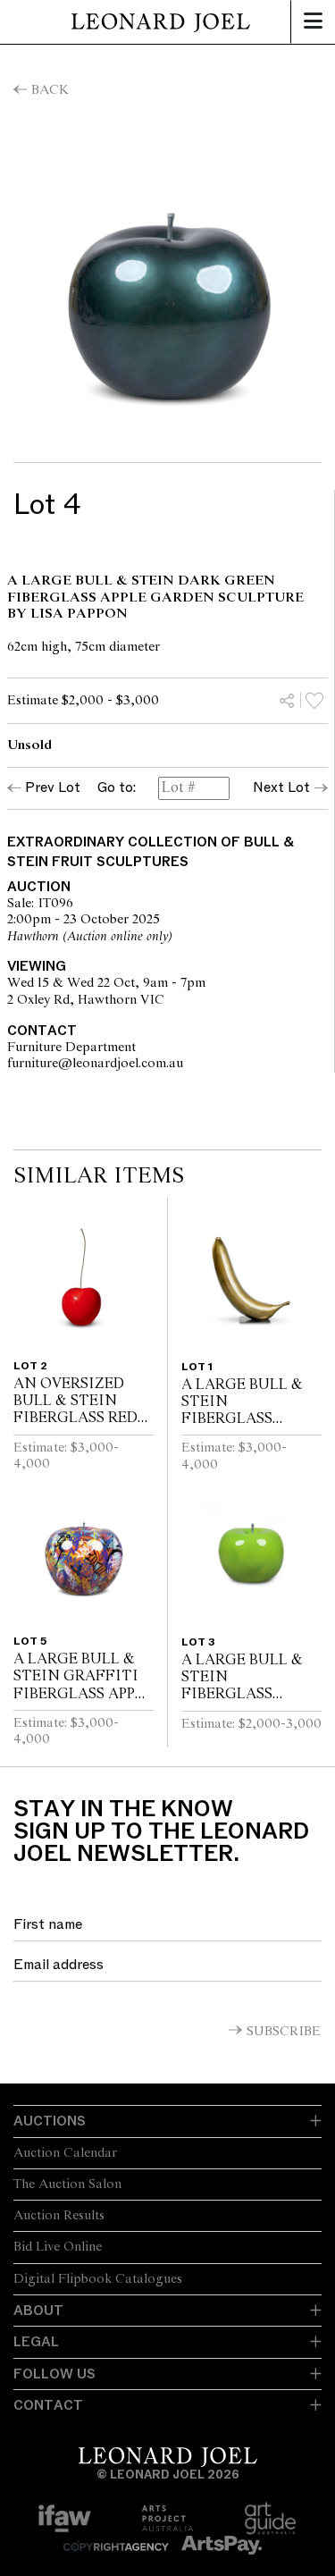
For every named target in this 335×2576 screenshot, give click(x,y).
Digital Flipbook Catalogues (98, 2279)
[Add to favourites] (314, 700)
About (38, 2311)
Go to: (117, 788)
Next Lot (281, 787)
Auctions (50, 2121)
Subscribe (284, 2032)
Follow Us (54, 2374)
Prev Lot (53, 787)
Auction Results (59, 2216)
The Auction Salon (67, 2185)
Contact (48, 2405)
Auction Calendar (65, 2153)
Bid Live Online (58, 2247)
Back (50, 90)
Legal (36, 2342)
